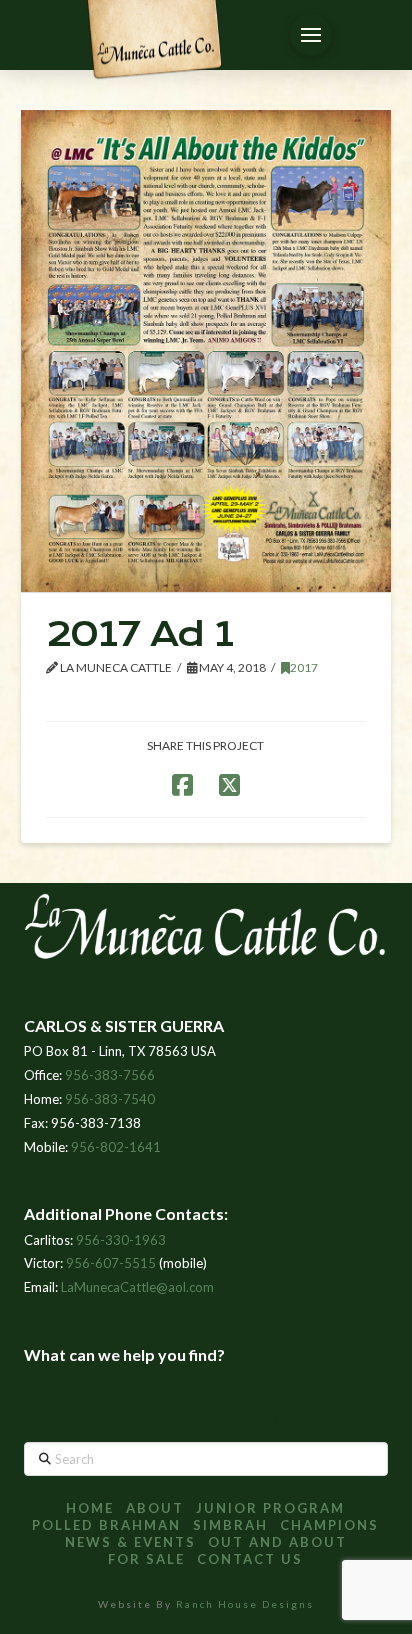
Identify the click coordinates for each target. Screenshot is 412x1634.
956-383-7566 (110, 1075)
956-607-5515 (111, 1263)
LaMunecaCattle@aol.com (137, 1287)
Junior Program (270, 1508)
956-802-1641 (116, 1147)
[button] (311, 35)
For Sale (146, 1559)
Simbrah (230, 1525)
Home (90, 1508)
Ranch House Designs (245, 1604)
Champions (329, 1525)
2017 (304, 667)
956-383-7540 (110, 1099)
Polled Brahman (106, 1525)
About (155, 1508)
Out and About (277, 1542)
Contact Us (250, 1559)
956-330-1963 (121, 1240)
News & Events (130, 1542)
